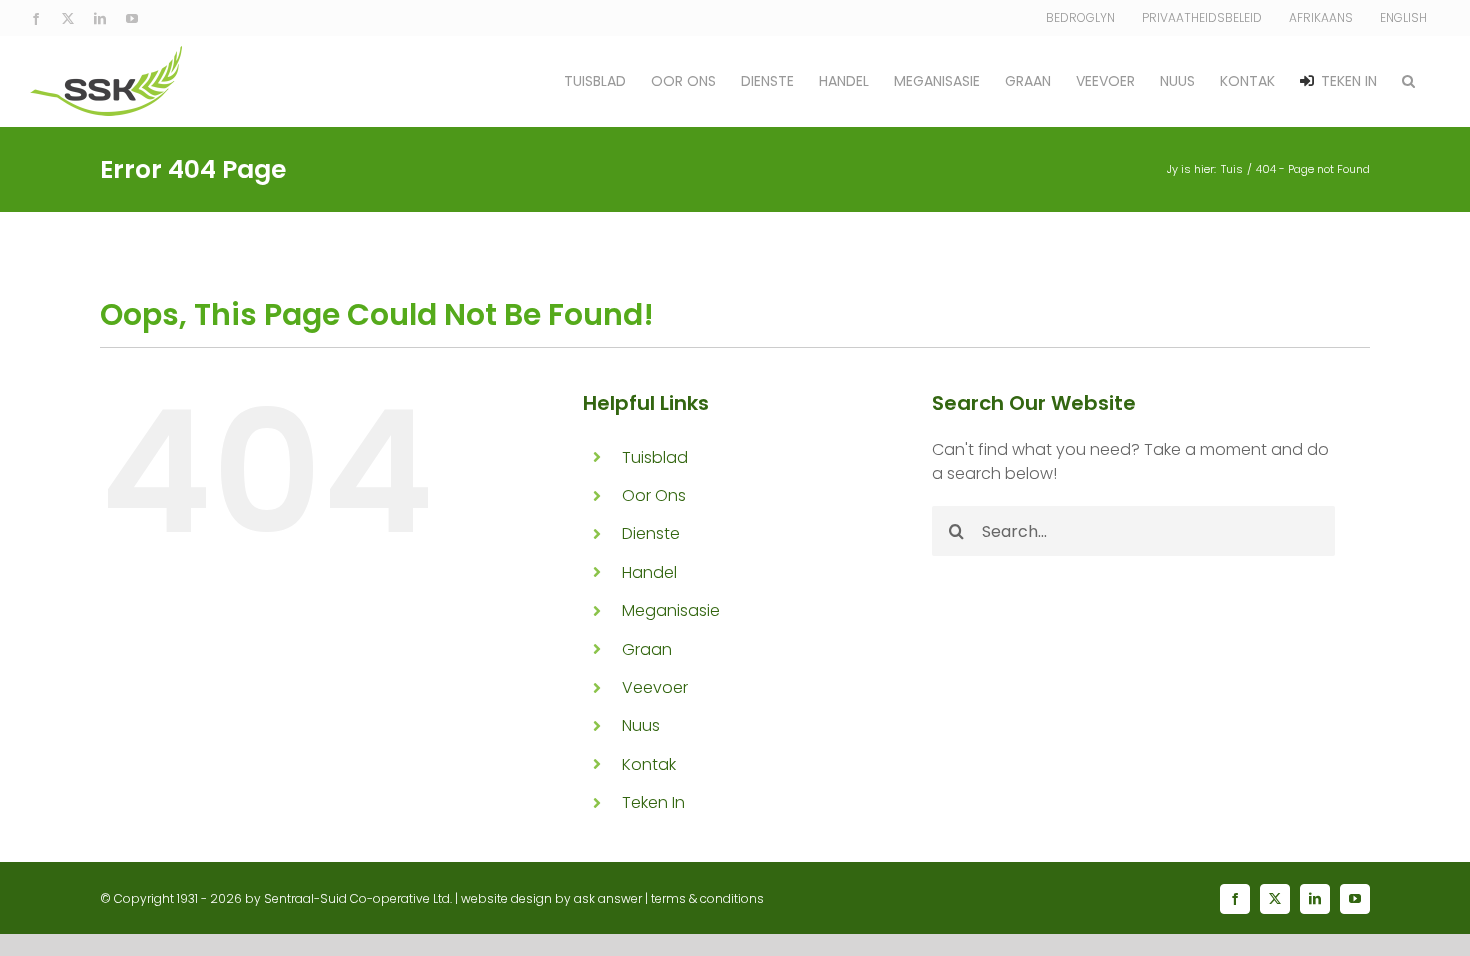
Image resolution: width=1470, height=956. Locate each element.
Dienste (651, 533)
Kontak (649, 764)
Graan (647, 649)
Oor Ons (654, 495)
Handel (649, 572)
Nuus (641, 725)
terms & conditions (707, 898)
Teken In (653, 802)
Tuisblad (655, 457)
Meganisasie (671, 610)
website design (506, 898)
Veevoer (655, 687)
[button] (1408, 81)
